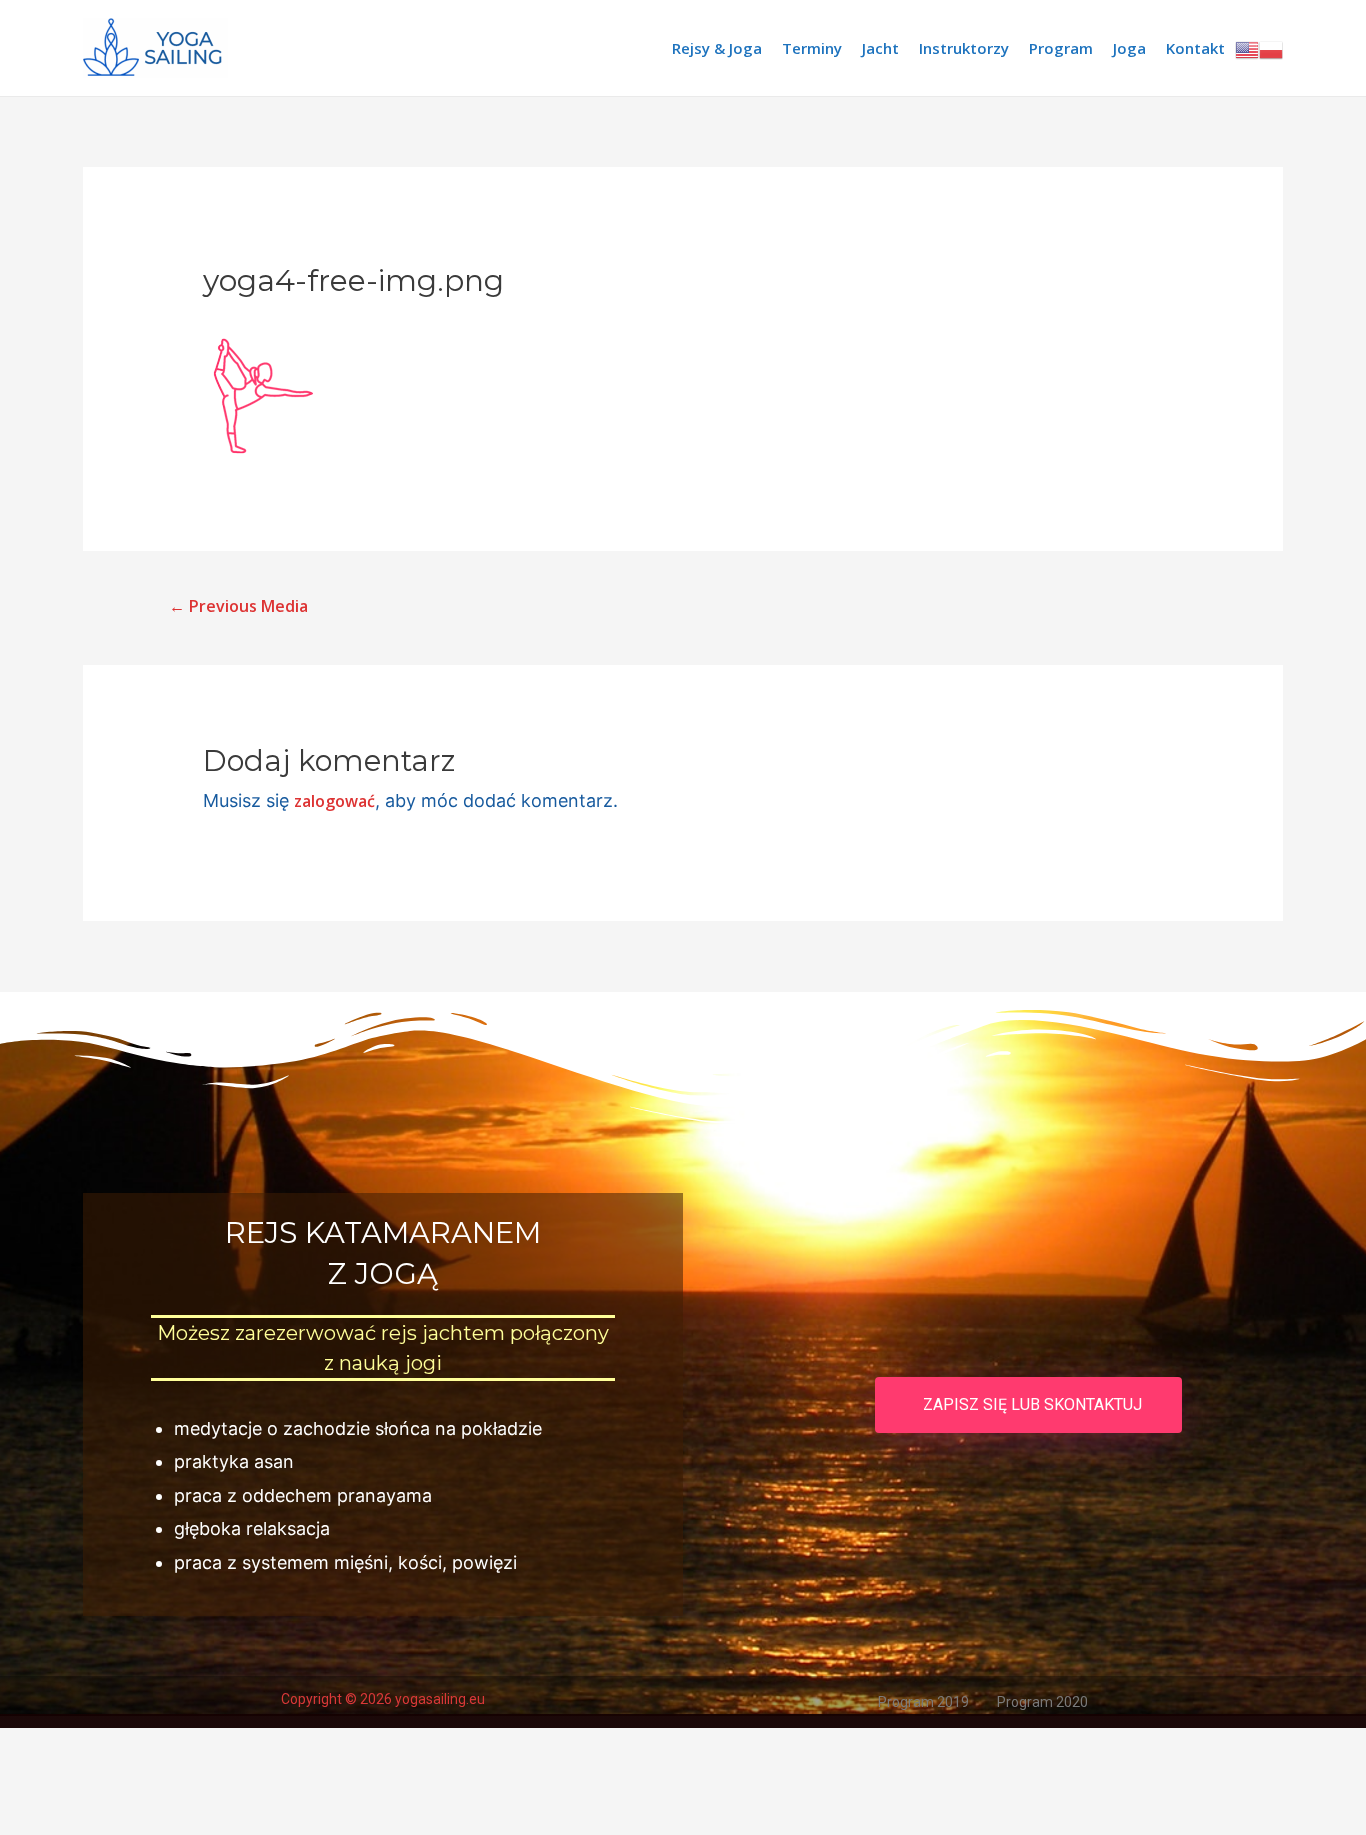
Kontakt (1195, 48)
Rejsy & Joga (717, 48)
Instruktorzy (964, 48)
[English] (1247, 48)
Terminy (812, 48)
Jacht (880, 48)
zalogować (334, 801)
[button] (1028, 1405)
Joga (1129, 48)
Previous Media (238, 606)
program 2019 (923, 1702)
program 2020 (1042, 1702)
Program (1061, 48)
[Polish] (1271, 48)
